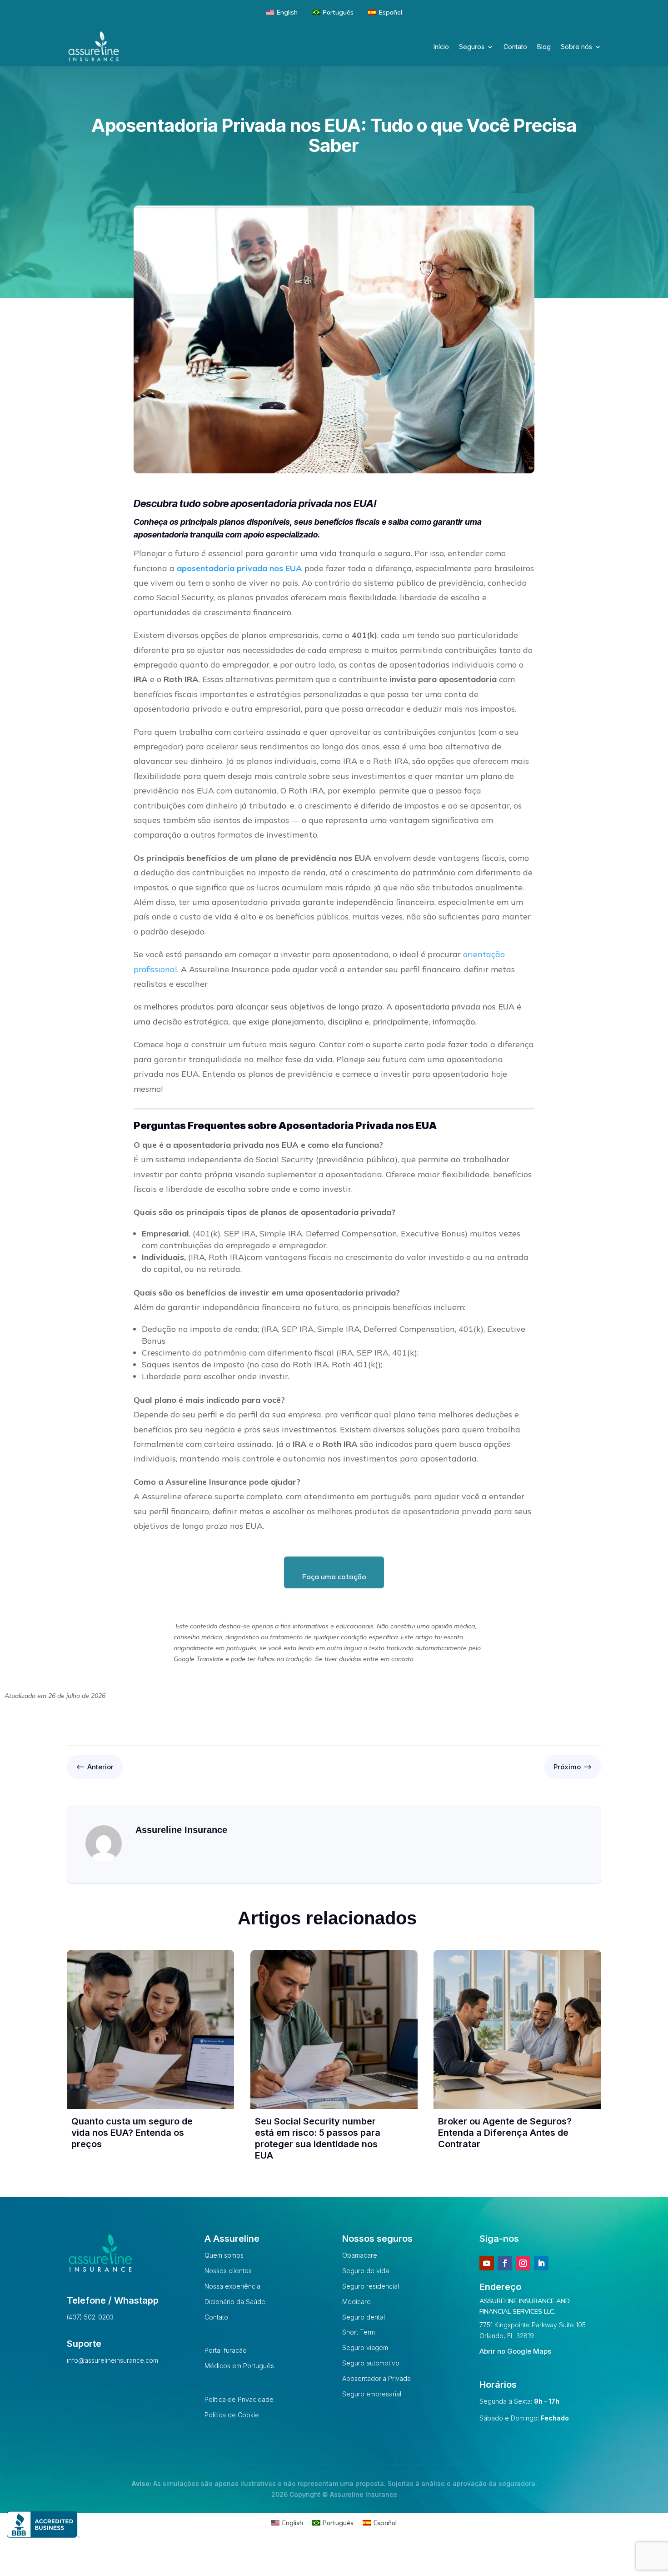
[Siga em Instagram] (523, 2263)
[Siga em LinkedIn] (541, 2263)
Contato (515, 47)
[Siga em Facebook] (505, 2263)
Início (441, 47)
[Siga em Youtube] (487, 2263)
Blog (544, 47)
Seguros (472, 47)
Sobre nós (576, 47)
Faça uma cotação (334, 1577)
